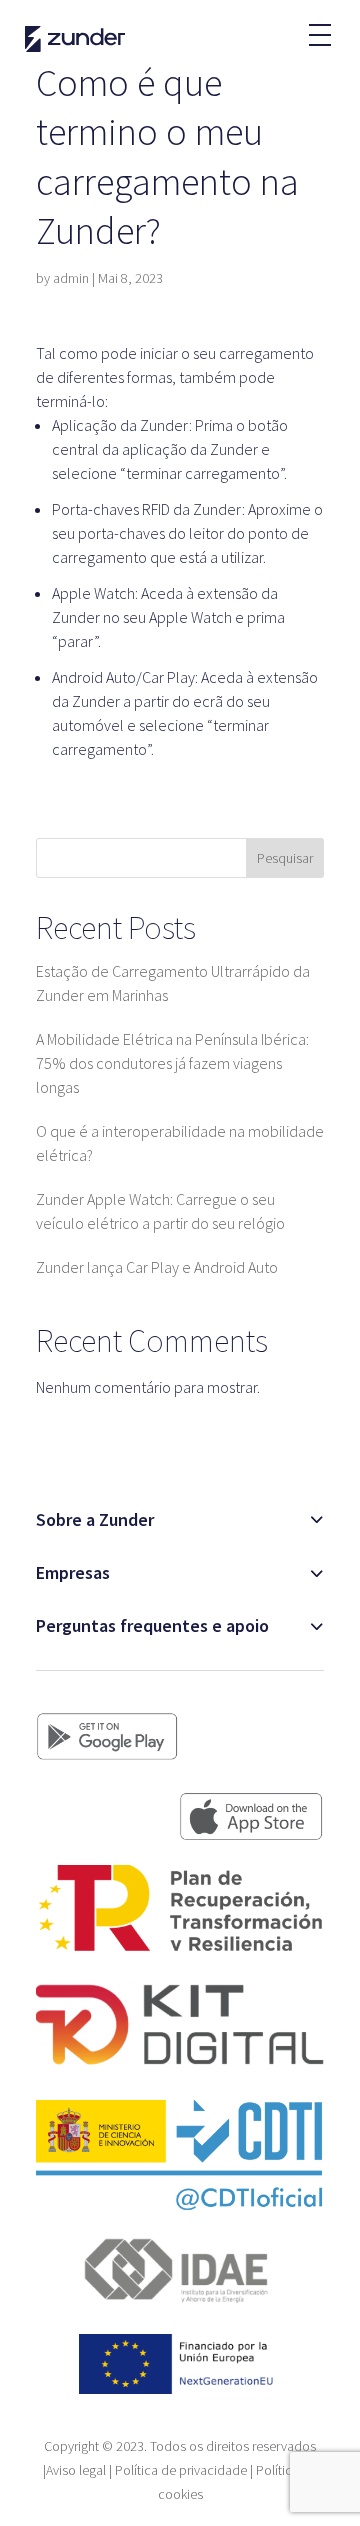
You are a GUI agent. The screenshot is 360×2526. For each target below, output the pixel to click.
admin (71, 278)
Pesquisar (285, 858)
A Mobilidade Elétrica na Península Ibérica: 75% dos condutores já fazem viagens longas (172, 1063)
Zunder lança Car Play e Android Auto (157, 1267)
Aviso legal (76, 2470)
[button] (319, 25)
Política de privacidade (181, 2470)
